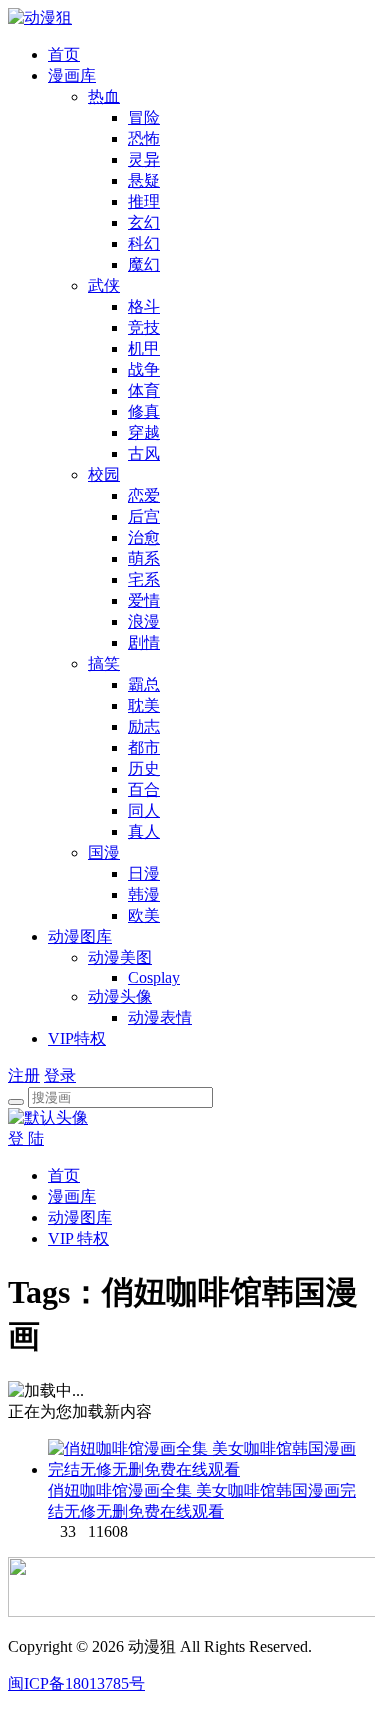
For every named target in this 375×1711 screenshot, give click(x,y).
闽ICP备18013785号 (76, 1683)
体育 (144, 390)
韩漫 (144, 894)
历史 (144, 768)
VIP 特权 (78, 1238)
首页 (64, 54)
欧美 (144, 915)
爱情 (144, 600)
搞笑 (104, 663)
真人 (144, 831)
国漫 (104, 852)
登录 (60, 1075)
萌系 (144, 558)
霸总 (144, 684)
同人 (144, 810)
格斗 (144, 306)
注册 (24, 1075)
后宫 (144, 516)
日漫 (144, 873)
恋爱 (144, 495)
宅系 (144, 579)
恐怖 (144, 138)
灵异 (144, 159)
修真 (144, 411)
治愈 (144, 537)
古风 (144, 453)
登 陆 (26, 1138)
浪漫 (144, 621)
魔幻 (144, 264)
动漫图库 (80, 936)
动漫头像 (120, 996)
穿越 (144, 432)
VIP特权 (77, 1038)
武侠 (104, 285)
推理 (144, 201)
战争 (144, 369)
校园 (104, 474)
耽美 (144, 705)
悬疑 (144, 180)
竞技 (144, 327)
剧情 (144, 642)
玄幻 (144, 222)
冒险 (144, 117)
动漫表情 (160, 1017)
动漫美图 (120, 957)
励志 (144, 726)
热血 (104, 96)
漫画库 (72, 75)
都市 (144, 747)
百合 (144, 789)
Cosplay (154, 977)
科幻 (144, 243)
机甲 (144, 348)
